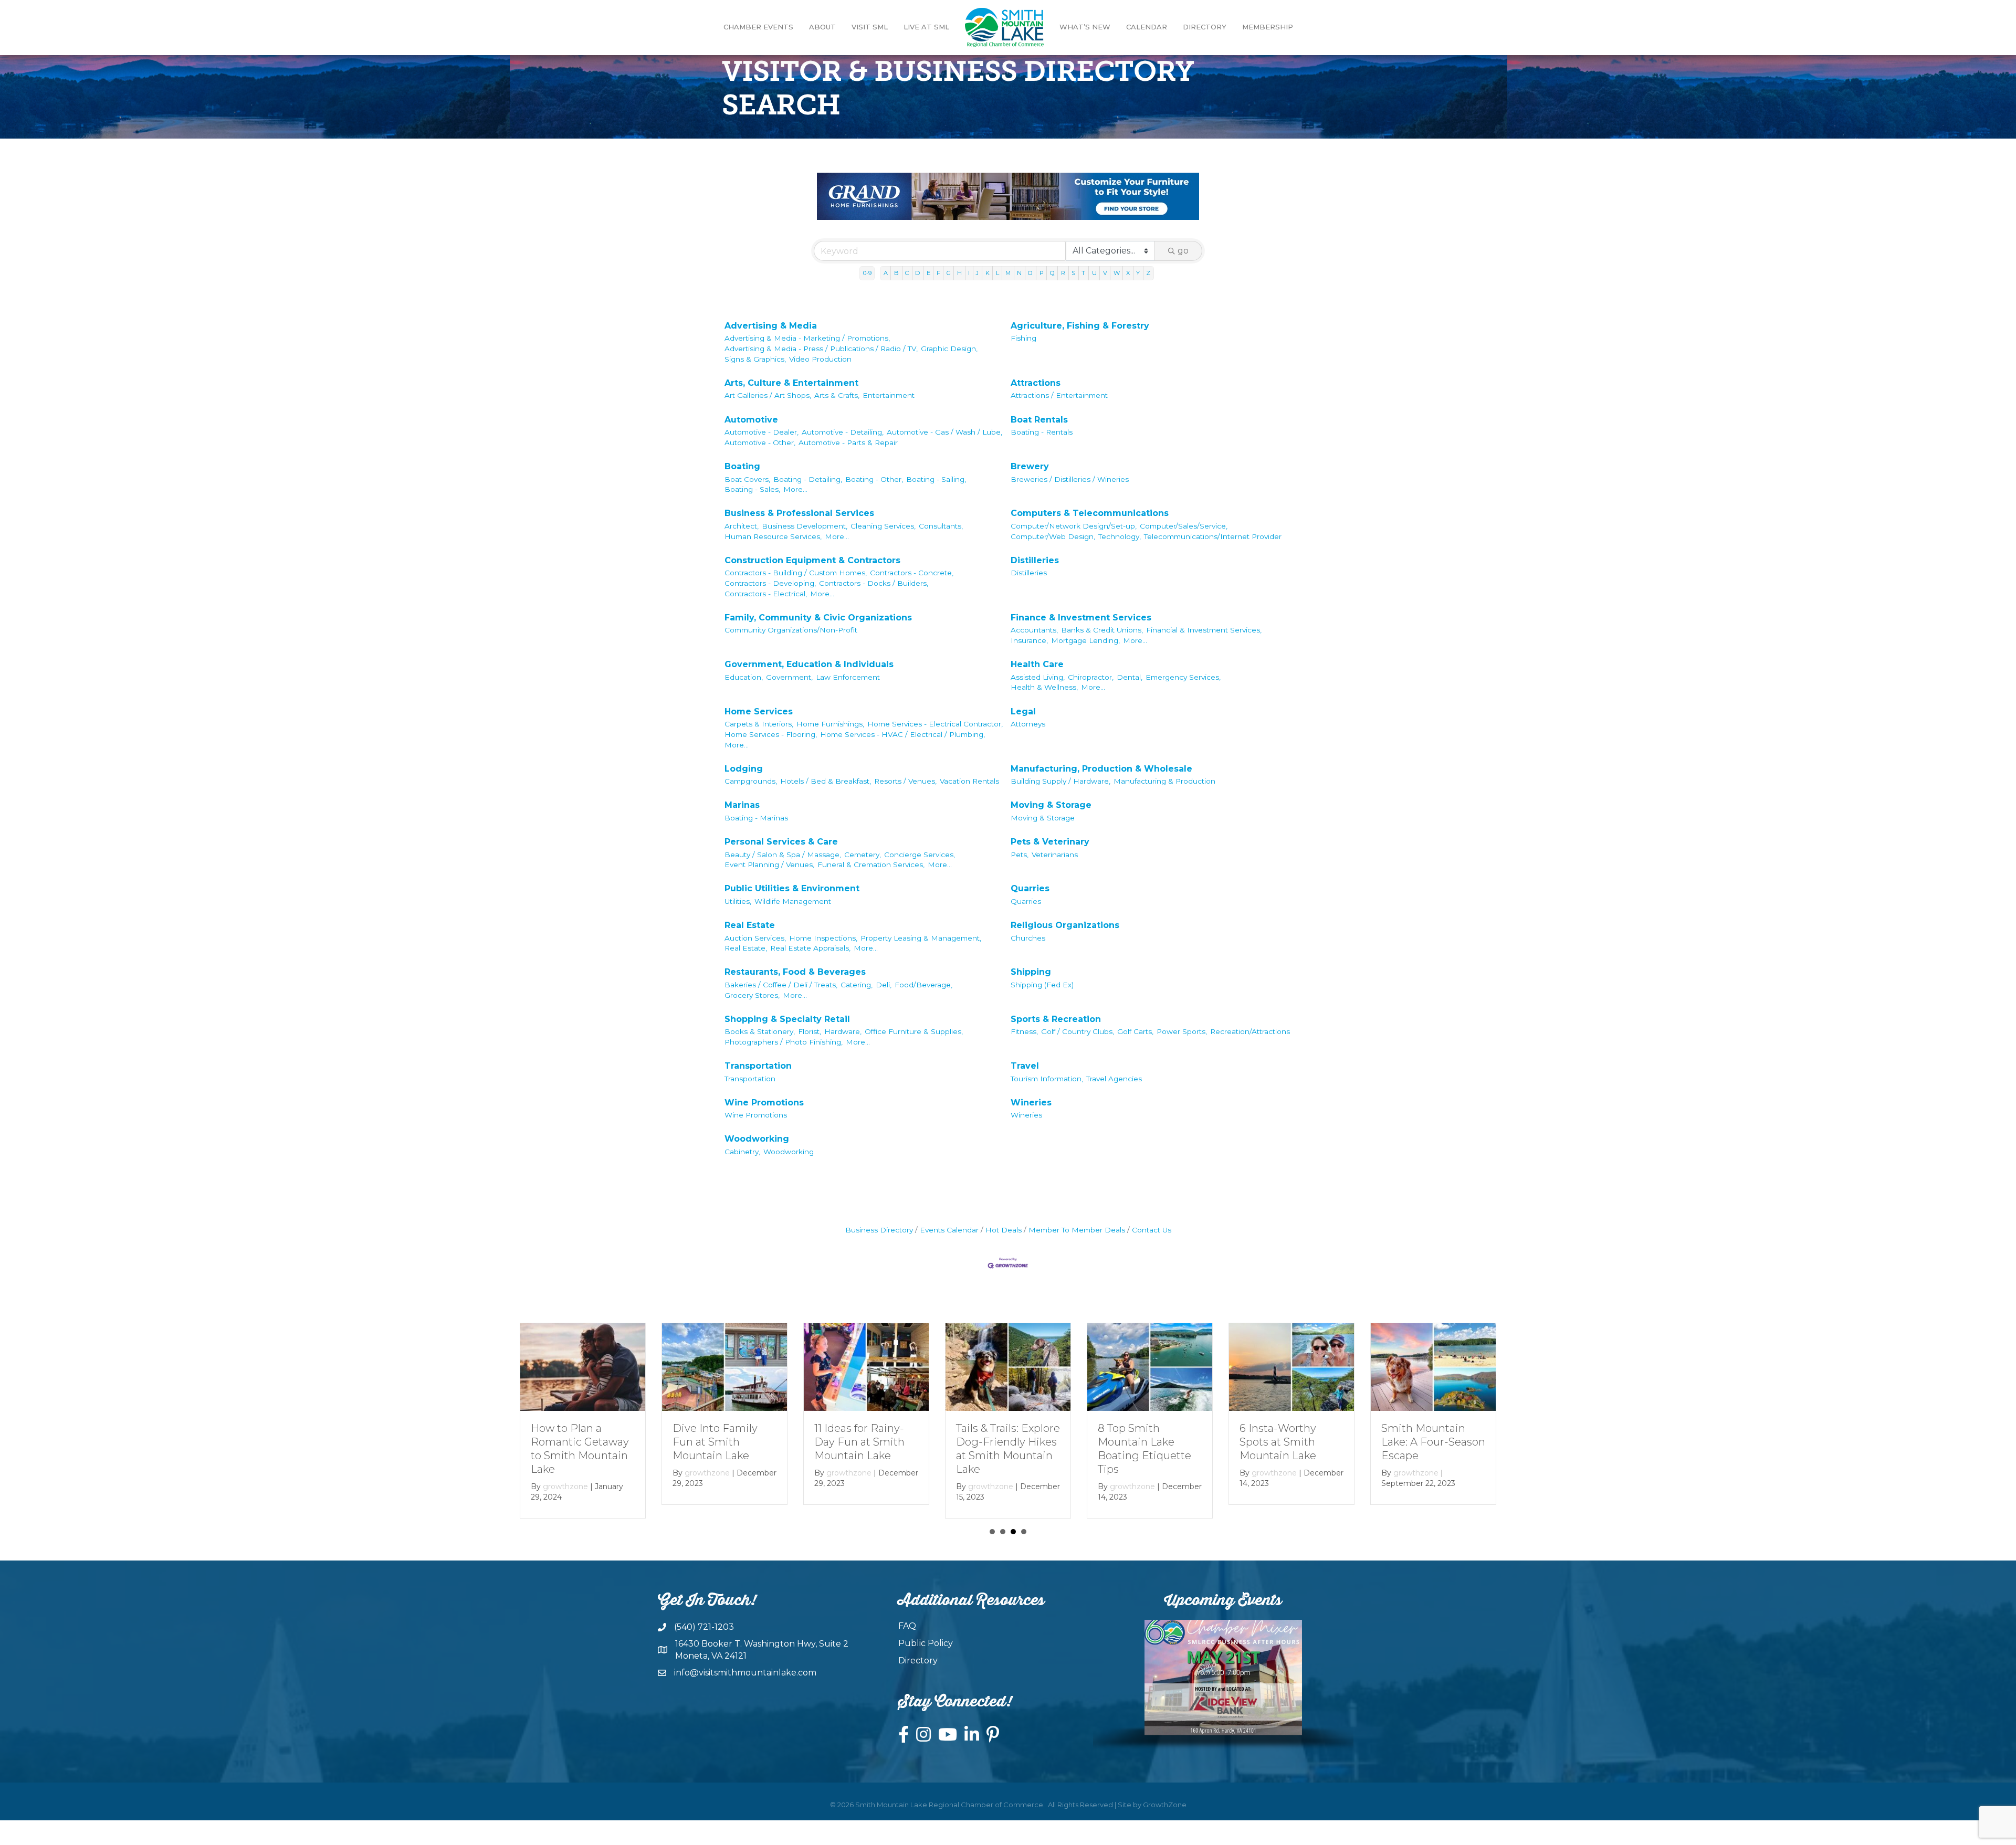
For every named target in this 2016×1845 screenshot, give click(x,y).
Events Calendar (949, 1230)
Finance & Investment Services (1081, 618)
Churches (1028, 938)
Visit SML (870, 27)
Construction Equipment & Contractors (812, 560)
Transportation (758, 1066)
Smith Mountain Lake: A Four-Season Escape (1433, 1442)
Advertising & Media (771, 326)
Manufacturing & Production (1164, 781)
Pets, (1020, 855)
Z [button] (1148, 273)
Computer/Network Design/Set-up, (1074, 526)
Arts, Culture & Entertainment (791, 383)
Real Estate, (746, 948)
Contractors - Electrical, (766, 594)
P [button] (1042, 273)
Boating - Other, (874, 479)
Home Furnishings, (830, 724)
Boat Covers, (747, 479)
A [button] (886, 273)
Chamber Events (758, 27)
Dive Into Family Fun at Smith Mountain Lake (715, 1442)
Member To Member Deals (1077, 1230)
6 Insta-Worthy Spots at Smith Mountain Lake (1278, 1442)
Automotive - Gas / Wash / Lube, (944, 432)
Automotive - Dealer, (762, 432)
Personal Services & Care (781, 842)
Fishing (1023, 338)
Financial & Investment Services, (1204, 630)
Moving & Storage (1051, 805)
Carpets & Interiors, (759, 724)
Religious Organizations (1065, 925)
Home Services (759, 711)
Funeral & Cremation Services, (871, 864)
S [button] (1073, 273)
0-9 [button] (867, 273)
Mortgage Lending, (1085, 640)
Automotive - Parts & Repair (848, 442)
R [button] (1063, 273)
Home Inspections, (823, 938)
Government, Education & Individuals (809, 664)
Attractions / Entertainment (1059, 395)
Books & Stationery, (760, 1031)
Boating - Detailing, (808, 479)
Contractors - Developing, (770, 583)
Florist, (810, 1031)
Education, (744, 677)
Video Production (820, 359)
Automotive (751, 420)
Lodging (744, 769)
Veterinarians (1055, 855)
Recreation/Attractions (1250, 1031)
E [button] (928, 273)
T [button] (1083, 273)
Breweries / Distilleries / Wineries (1070, 479)
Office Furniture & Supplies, (914, 1031)
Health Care (1037, 664)
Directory (1205, 27)
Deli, (884, 985)
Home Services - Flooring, (771, 734)
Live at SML (926, 27)
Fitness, (1024, 1031)
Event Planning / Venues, (769, 864)
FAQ (907, 1626)
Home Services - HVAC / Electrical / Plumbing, (902, 734)
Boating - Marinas (756, 818)
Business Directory (879, 1230)
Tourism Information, (1047, 1079)
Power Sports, (1182, 1031)
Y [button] (1138, 273)
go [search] (1183, 251)
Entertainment (889, 395)
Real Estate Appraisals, (810, 948)
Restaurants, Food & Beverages (795, 972)
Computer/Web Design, (1053, 536)
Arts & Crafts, (837, 395)
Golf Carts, (1135, 1031)
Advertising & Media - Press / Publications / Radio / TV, (821, 349)
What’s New (1085, 27)
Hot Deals (1004, 1230)
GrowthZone (1165, 1805)
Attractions (1036, 383)
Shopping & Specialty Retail (787, 1019)
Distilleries (1035, 560)
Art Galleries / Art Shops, (768, 395)
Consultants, (941, 526)
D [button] (917, 273)
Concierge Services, (920, 855)
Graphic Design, (949, 349)
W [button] (1117, 273)
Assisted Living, (1038, 677)
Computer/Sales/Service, (1184, 526)
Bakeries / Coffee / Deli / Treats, (781, 985)
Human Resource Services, (773, 536)
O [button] (1030, 273)
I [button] (969, 273)
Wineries (1031, 1103)
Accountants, (1034, 630)
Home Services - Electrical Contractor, (935, 724)
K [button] (988, 273)
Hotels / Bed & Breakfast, (826, 781)
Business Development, (805, 526)
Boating (742, 466)
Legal (1023, 711)
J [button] (977, 273)
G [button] (949, 273)
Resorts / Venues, (905, 781)
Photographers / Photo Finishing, (784, 1042)
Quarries (1030, 888)
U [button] (1094, 273)
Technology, (1120, 536)
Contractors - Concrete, (912, 573)
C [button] (907, 273)
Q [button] (1052, 273)
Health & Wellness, (1044, 687)
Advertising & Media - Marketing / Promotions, (807, 338)
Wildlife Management (793, 901)
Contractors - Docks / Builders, (874, 583)
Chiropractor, (1091, 677)
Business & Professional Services (799, 513)
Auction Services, (755, 938)
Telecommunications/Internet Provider (1213, 536)
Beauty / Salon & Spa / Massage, (783, 855)
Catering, (857, 985)
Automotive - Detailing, (843, 432)
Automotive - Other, (760, 442)
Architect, (742, 526)
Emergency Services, (1183, 677)
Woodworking (757, 1139)
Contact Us (1152, 1230)
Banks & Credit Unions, (1102, 630)
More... (795, 489)
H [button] (959, 273)
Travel (1025, 1066)
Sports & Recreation (1056, 1019)
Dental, (1130, 677)
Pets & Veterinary (1050, 842)
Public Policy (926, 1643)
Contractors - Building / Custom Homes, (796, 573)
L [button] (997, 273)
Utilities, (738, 901)
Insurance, (1029, 640)
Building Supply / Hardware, (1060, 781)
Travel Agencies (1114, 1079)
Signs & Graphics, (755, 359)
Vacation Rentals (969, 781)
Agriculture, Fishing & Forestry (1080, 326)
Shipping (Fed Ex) (1042, 985)
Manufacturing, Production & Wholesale (1101, 769)
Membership (1268, 27)
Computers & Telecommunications (1090, 513)
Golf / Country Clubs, (1078, 1031)
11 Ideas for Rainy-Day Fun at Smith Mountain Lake (859, 1442)
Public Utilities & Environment (792, 888)
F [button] (938, 273)
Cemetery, (863, 855)
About (822, 27)
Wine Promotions (764, 1103)
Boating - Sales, (752, 489)
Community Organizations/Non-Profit (791, 630)
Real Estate (750, 925)
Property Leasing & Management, (921, 938)
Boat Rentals (1039, 420)
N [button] (1019, 273)
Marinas (742, 805)
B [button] (896, 273)
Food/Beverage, (923, 985)
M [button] (1008, 273)
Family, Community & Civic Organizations (818, 618)
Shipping (1031, 972)
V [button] (1105, 273)
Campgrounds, (751, 781)
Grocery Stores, (752, 995)
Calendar (1147, 27)
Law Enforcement (848, 677)
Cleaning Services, (883, 526)
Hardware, (843, 1031)
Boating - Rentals (1042, 432)
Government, (789, 677)
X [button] (1128, 273)
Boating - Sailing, (936, 479)
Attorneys (1028, 724)
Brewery (1030, 466)
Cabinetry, (742, 1152)
